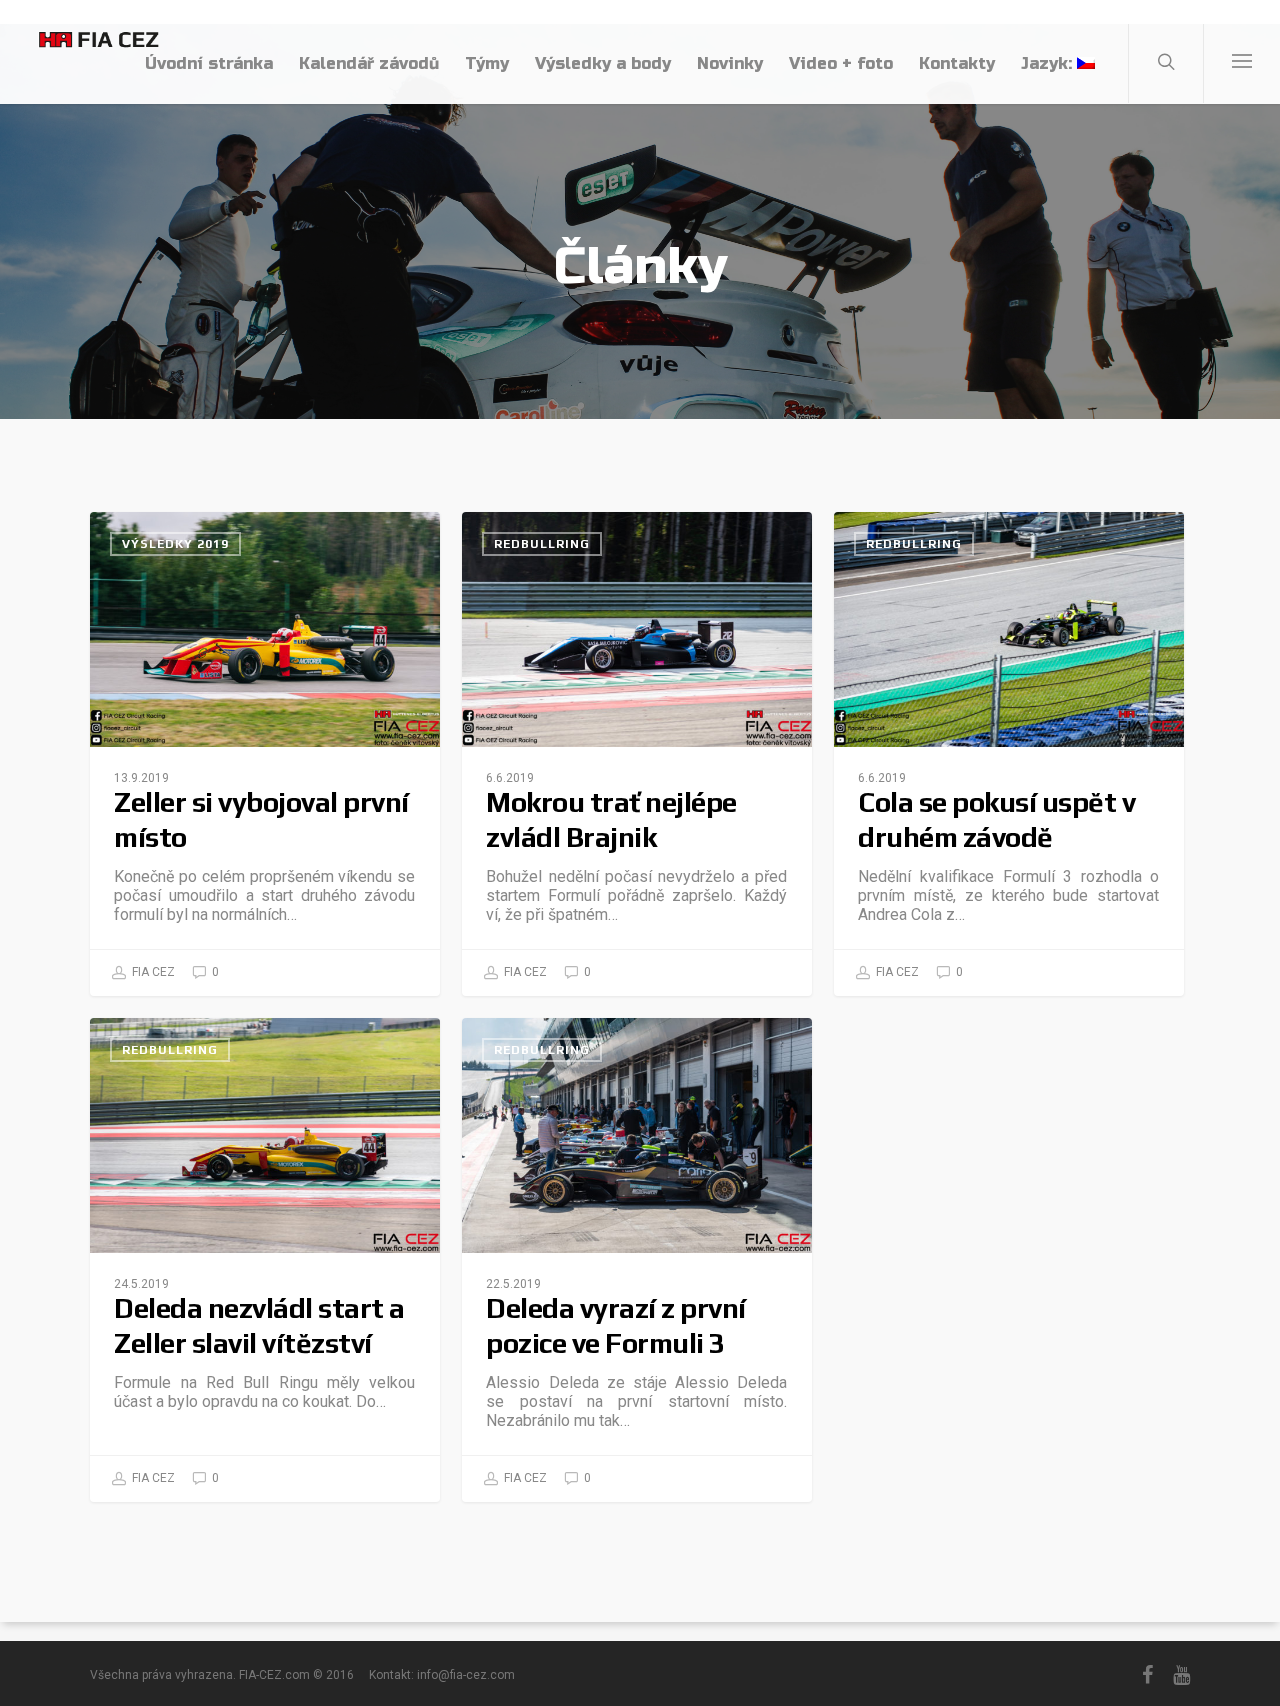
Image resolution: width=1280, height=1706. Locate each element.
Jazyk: (1049, 63)
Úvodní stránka (209, 63)
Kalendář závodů (369, 63)
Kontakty (957, 63)
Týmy (487, 63)
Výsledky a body (603, 63)
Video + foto (841, 63)
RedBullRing (542, 544)
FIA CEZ (152, 972)
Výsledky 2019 (175, 544)
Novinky (730, 63)
